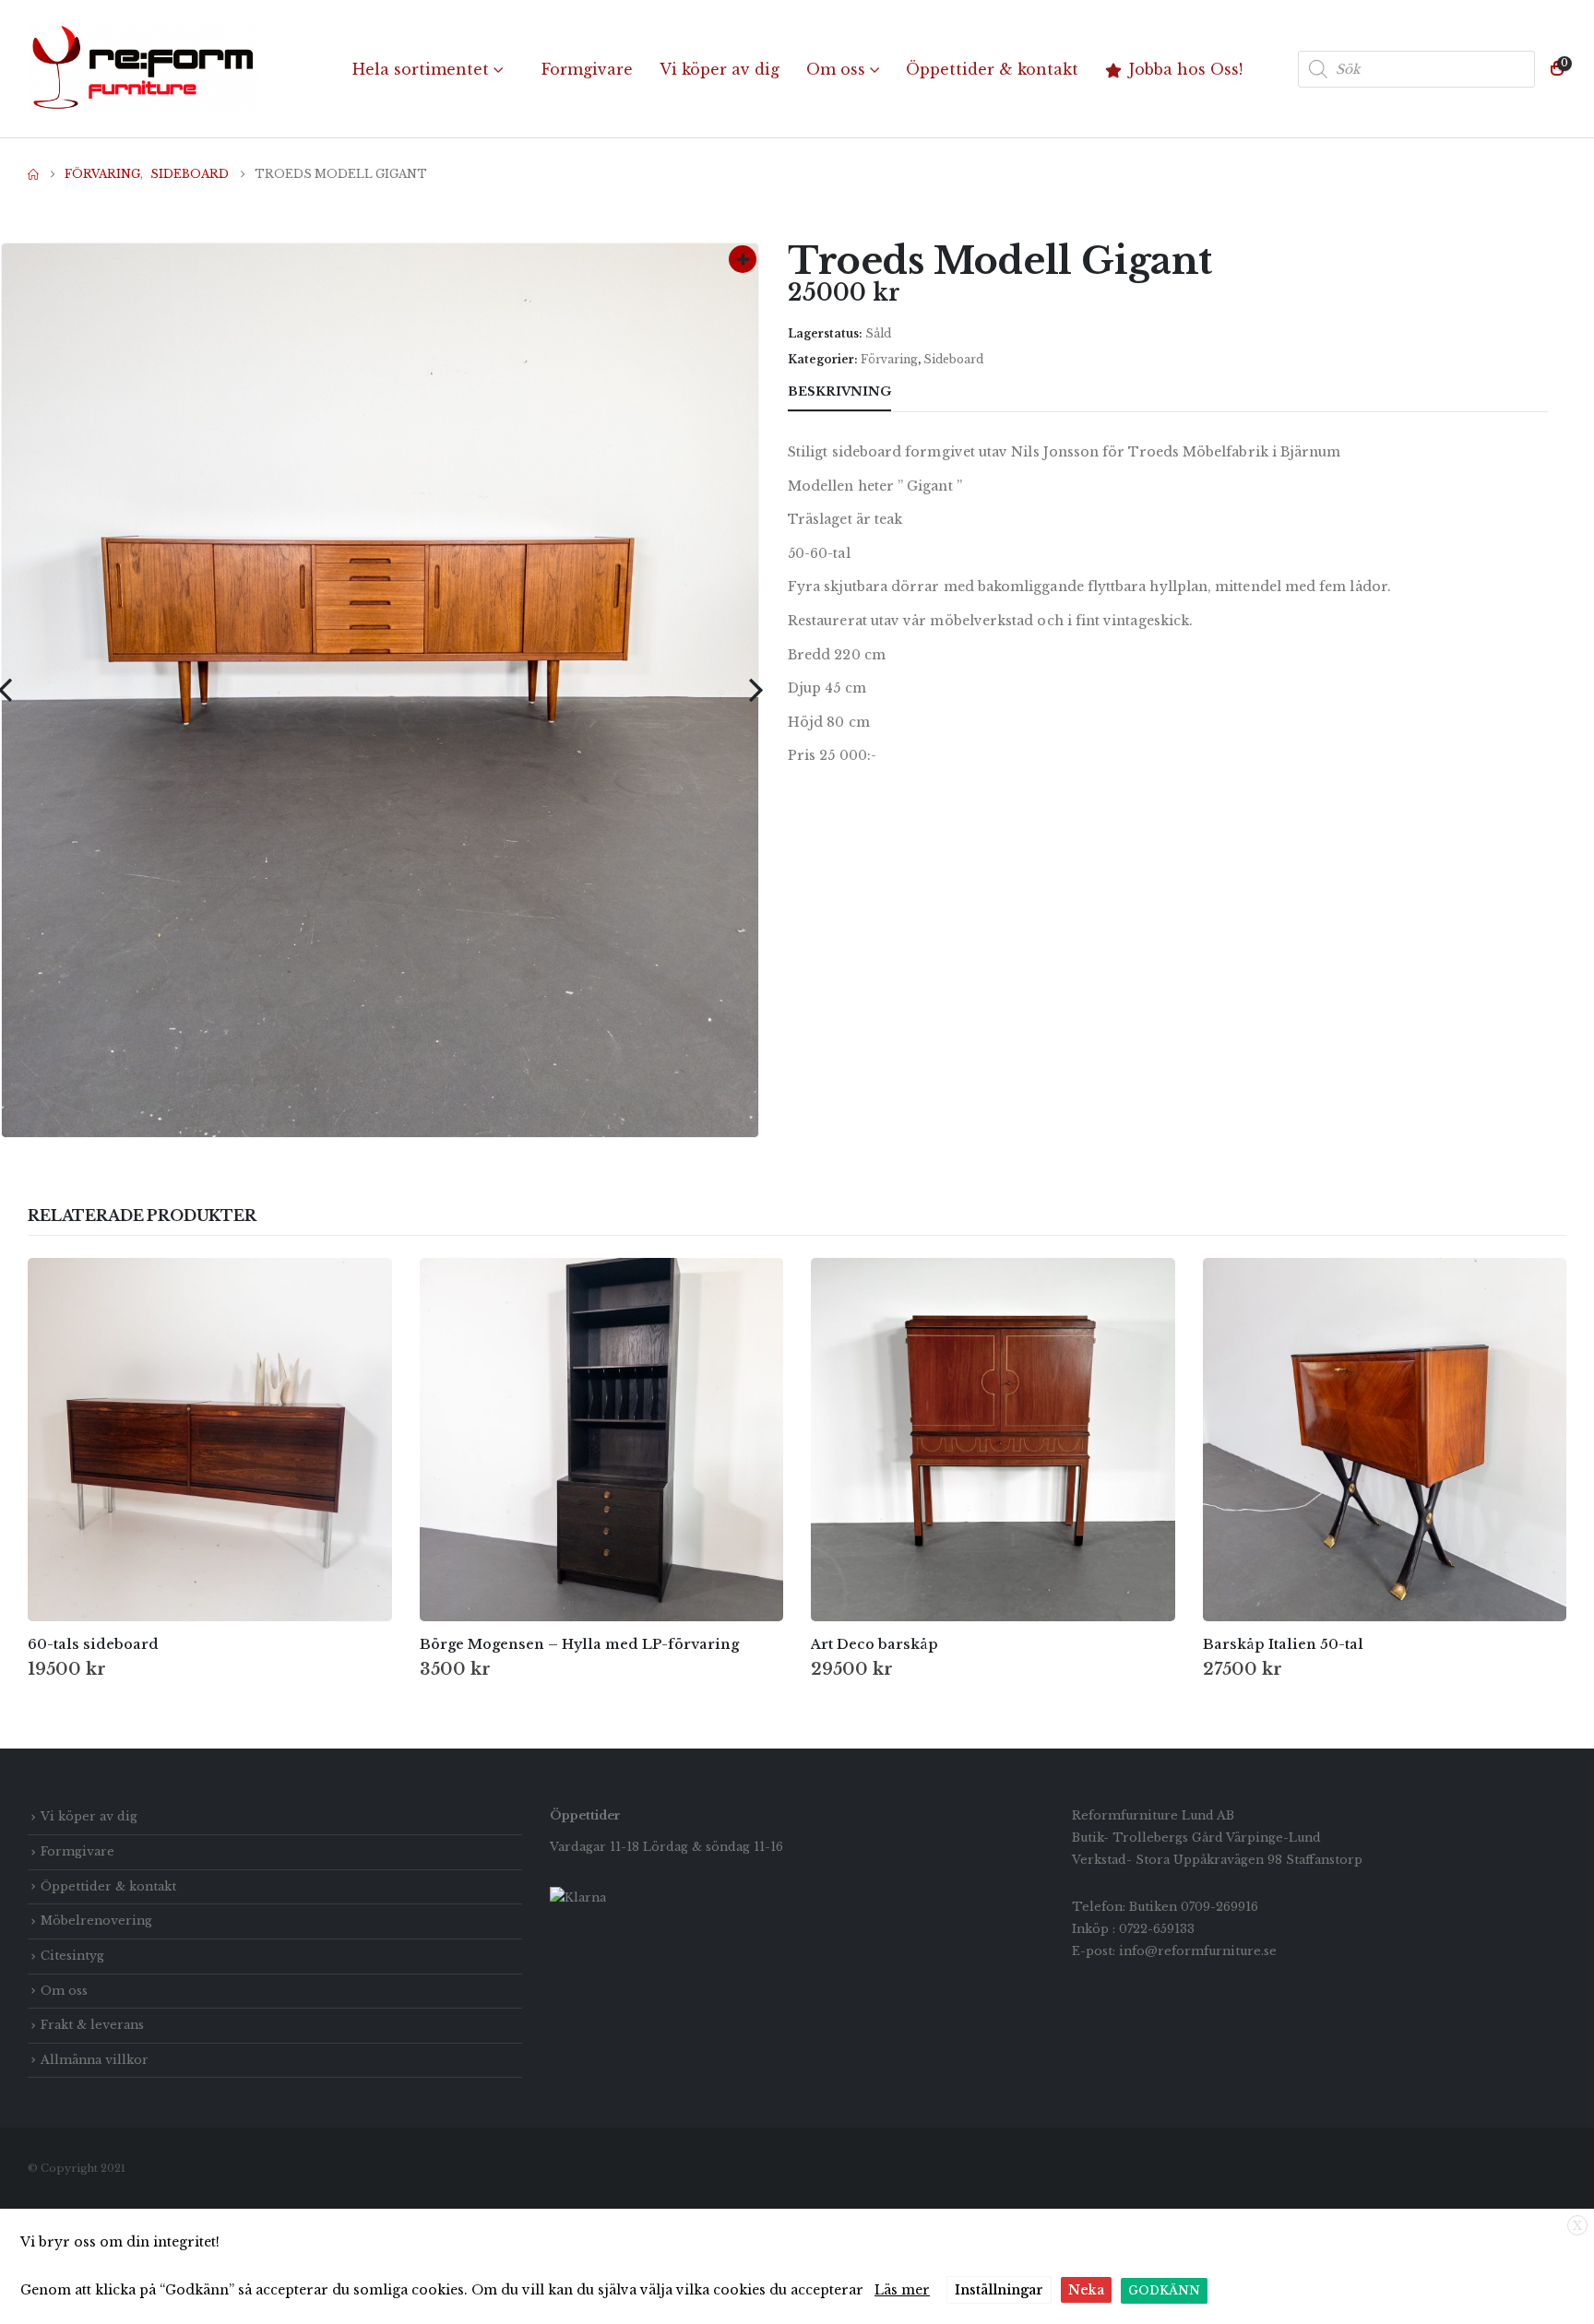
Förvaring (889, 359)
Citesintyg (72, 1956)
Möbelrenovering (96, 1921)
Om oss (836, 69)
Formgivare (587, 69)
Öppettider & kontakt (992, 69)
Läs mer (902, 2290)
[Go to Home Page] (33, 174)
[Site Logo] (143, 69)
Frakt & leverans (92, 2025)
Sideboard (953, 359)
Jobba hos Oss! (1186, 69)
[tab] (925, 393)
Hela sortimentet (421, 69)
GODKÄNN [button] (1164, 2290)
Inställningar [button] (999, 2290)
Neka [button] (1086, 2290)
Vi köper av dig (720, 69)
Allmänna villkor (95, 2060)
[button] (755, 690)
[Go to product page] (210, 1440)
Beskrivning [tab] (839, 391)
